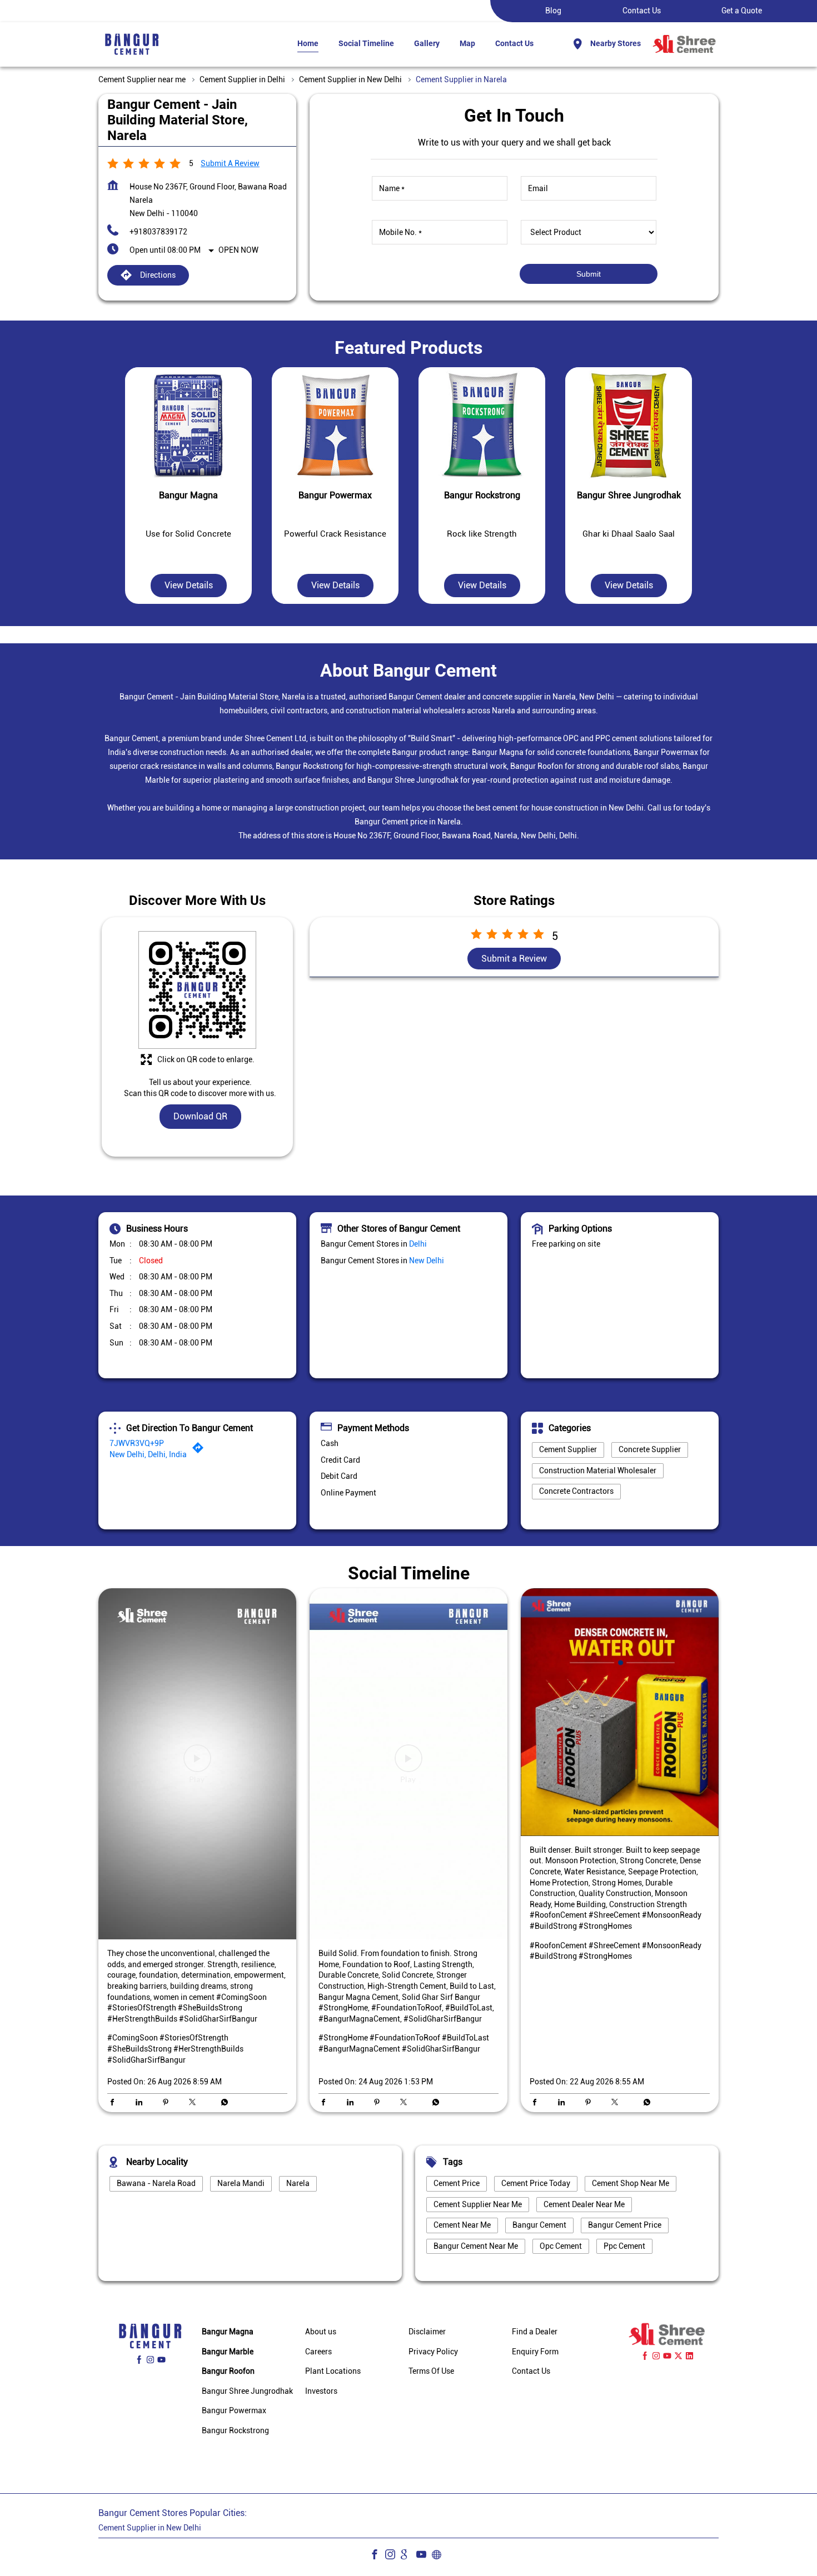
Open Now (238, 250)
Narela (298, 2183)
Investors (321, 2391)
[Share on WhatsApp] (222, 2103)
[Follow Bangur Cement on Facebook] (377, 2556)
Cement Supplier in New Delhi (150, 2528)
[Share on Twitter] (195, 2103)
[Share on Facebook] (115, 2103)
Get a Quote (742, 11)
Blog (553, 11)
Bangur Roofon (228, 2371)
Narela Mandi (241, 2183)
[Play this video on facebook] (197, 1764)
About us (321, 2332)
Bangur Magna (228, 2332)
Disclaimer (427, 2332)
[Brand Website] (440, 2556)
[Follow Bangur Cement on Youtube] (424, 2556)
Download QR (200, 1117)
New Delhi (427, 1261)
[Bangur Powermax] (335, 426)
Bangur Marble (228, 2352)
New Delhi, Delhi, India (148, 1454)
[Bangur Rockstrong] (482, 426)
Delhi (418, 1244)
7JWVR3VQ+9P (137, 1443)
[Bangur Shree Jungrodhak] (629, 426)
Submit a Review (230, 163)
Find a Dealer (535, 2332)
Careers (318, 2352)
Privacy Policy (433, 2352)
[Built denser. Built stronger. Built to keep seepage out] (620, 1712)
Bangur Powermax (234, 2410)
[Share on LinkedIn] (142, 2103)
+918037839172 (158, 232)
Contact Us (642, 11)
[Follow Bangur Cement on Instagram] (393, 2556)
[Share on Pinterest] (168, 2103)
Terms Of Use (431, 2371)
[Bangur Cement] (132, 44)
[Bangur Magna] (188, 426)
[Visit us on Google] (409, 2556)
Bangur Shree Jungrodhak (247, 2391)
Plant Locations (333, 2371)
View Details (189, 586)
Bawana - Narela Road (156, 2183)
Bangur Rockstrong (235, 2430)
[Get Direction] (201, 1450)
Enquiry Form (535, 2352)
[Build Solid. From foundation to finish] (409, 1764)
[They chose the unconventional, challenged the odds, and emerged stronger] (197, 1764)
